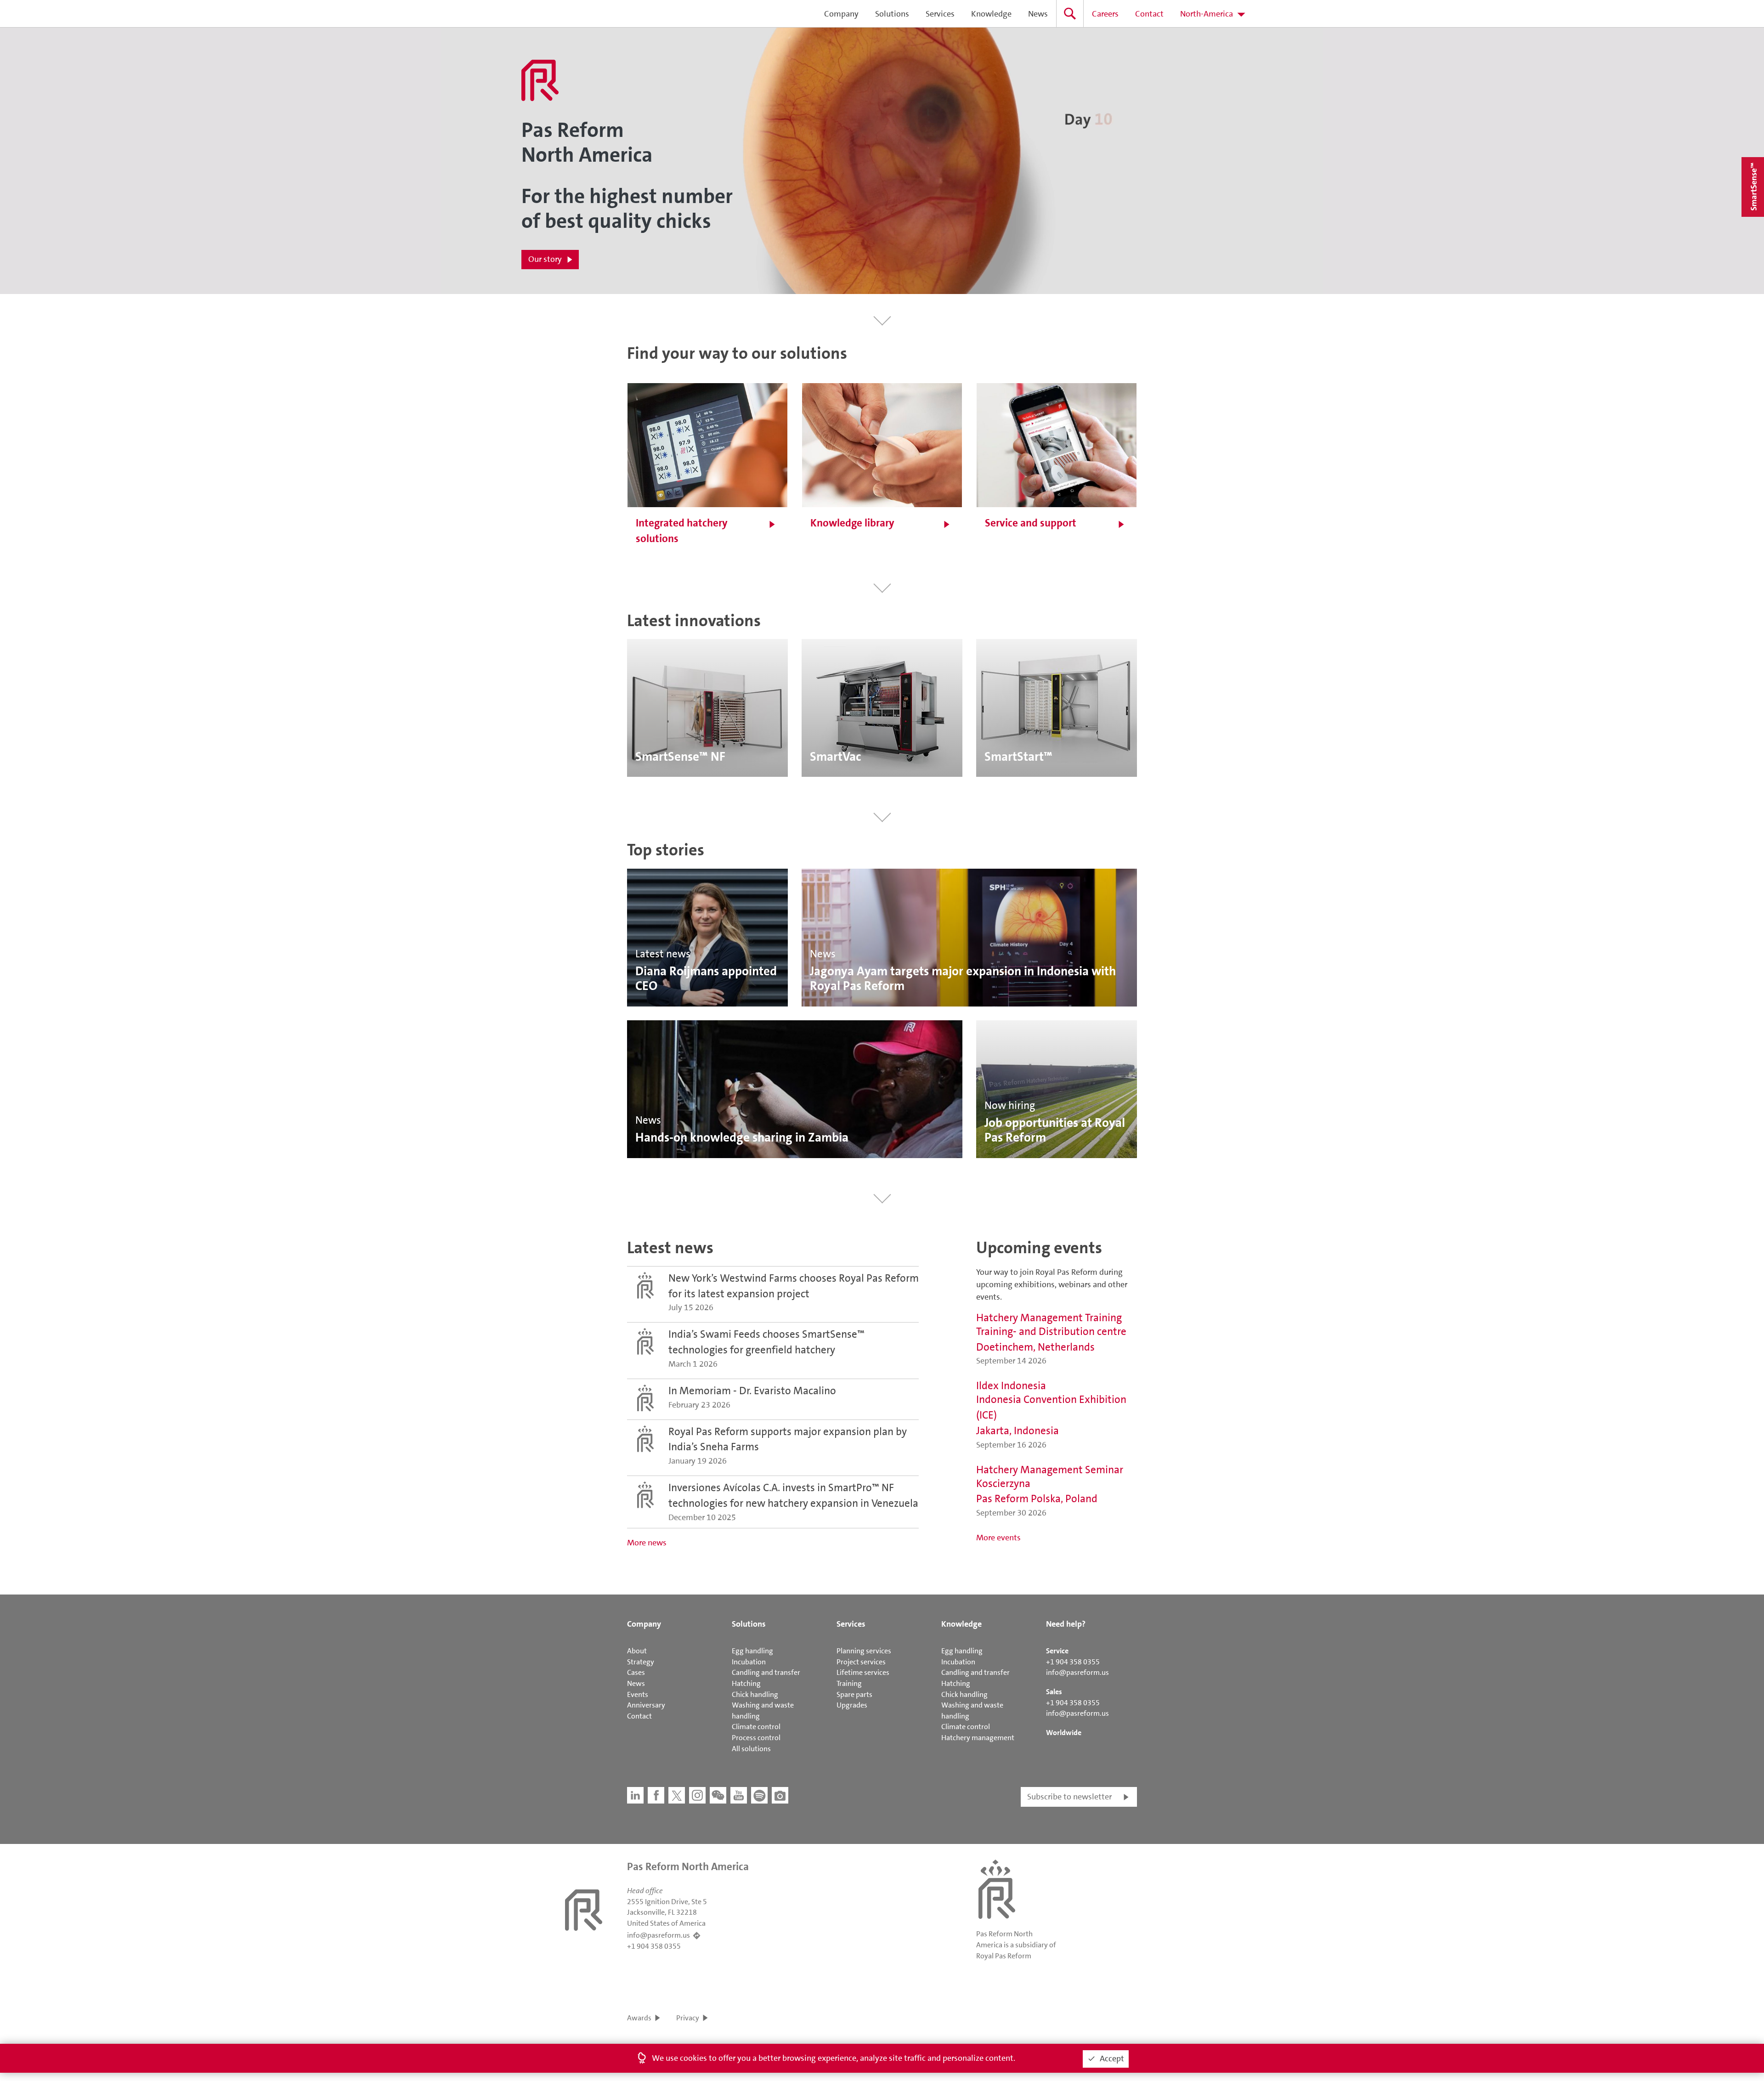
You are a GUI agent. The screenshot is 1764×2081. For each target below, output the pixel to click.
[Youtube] (739, 1795)
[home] (537, 14)
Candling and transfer (766, 1672)
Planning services (864, 1651)
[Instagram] (697, 1795)
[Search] (1070, 14)
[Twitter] (677, 1795)
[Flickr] (780, 1795)
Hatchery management (978, 1738)
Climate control (756, 1727)
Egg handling (752, 1651)
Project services (861, 1662)
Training (849, 1683)
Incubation (749, 1662)
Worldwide (1064, 1733)
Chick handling (755, 1694)
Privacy (688, 2018)
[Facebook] (656, 1795)
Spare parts (854, 1694)
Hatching (746, 1683)
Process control (756, 1738)
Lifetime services (863, 1672)
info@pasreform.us (1077, 1672)
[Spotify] (759, 1795)
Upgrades (852, 1705)
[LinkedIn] (635, 1795)
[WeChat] (718, 1795)
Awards (639, 2018)
